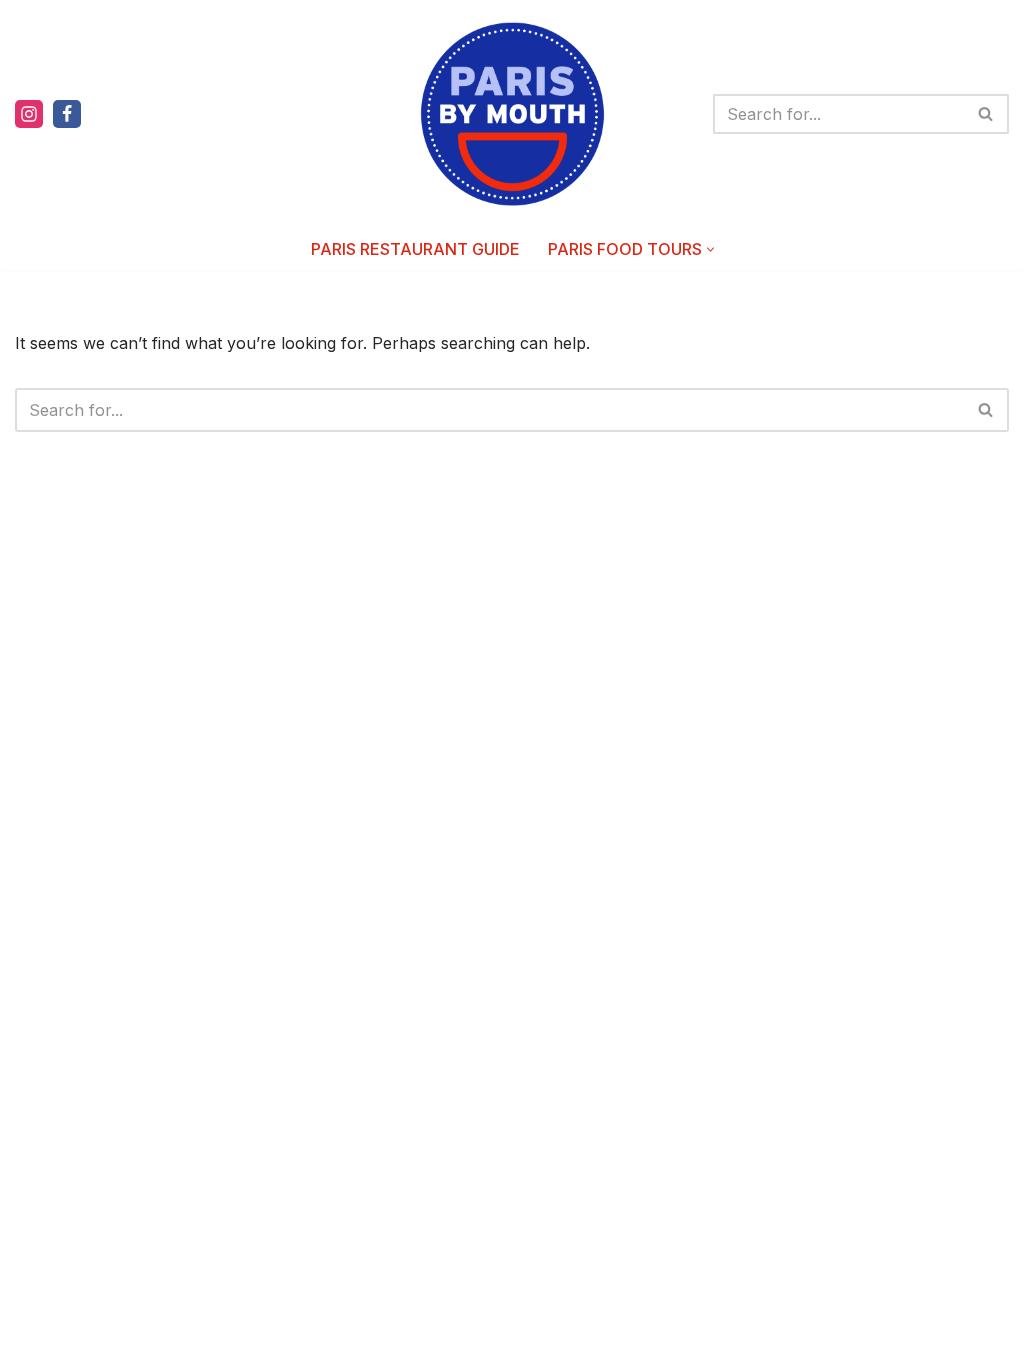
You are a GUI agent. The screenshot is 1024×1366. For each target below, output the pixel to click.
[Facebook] (67, 114)
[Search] (986, 114)
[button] (710, 249)
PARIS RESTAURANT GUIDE (415, 249)
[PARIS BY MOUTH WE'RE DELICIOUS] (512, 114)
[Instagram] (29, 114)
